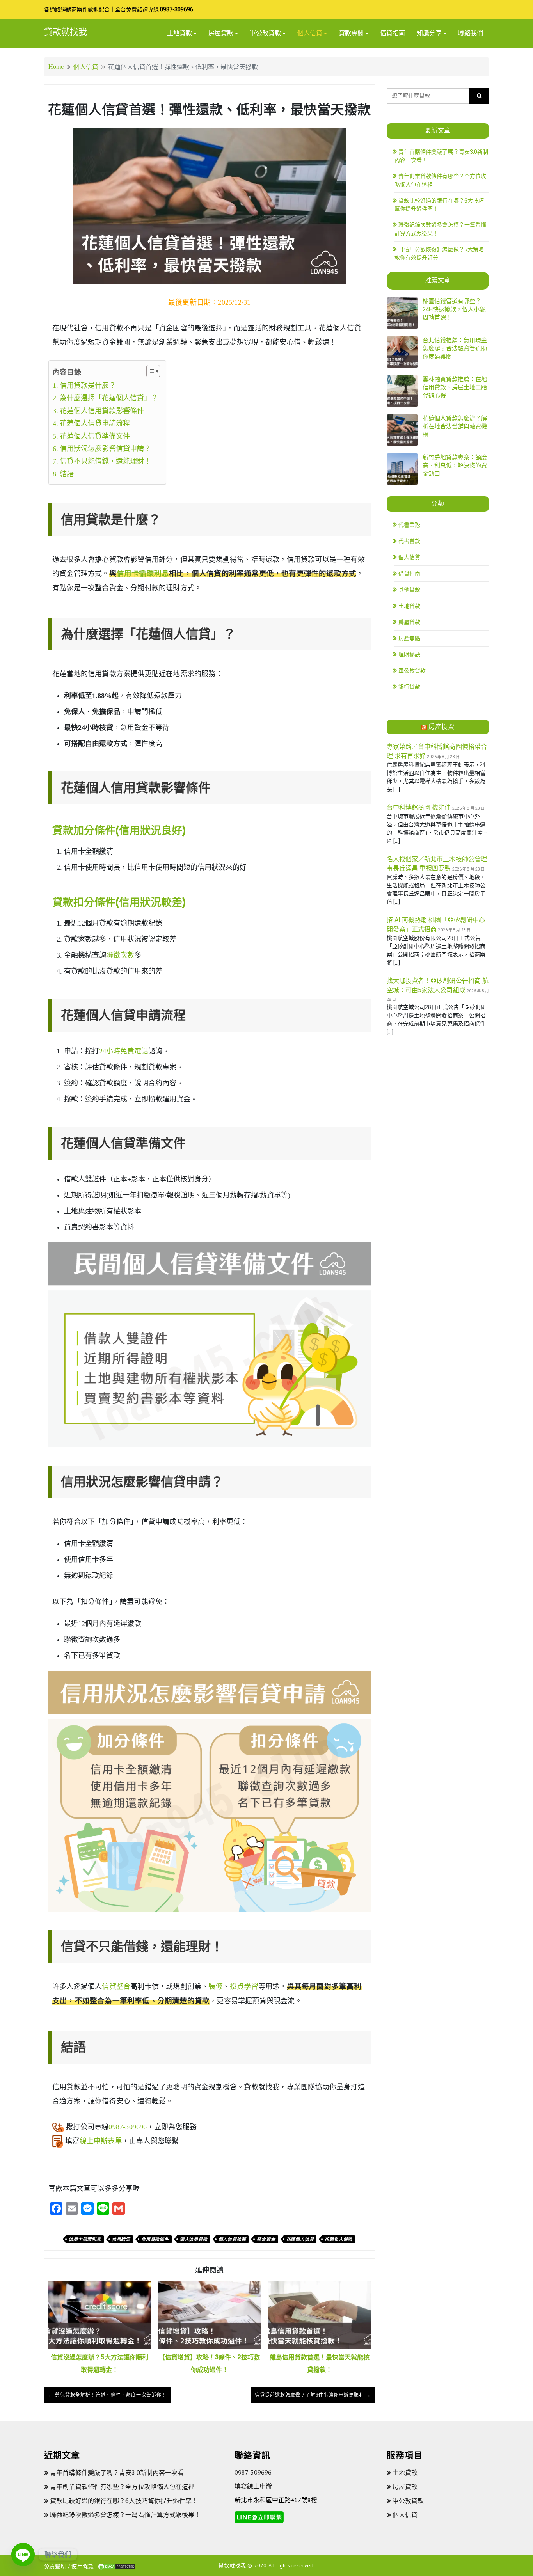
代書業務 (409, 525)
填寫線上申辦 (253, 2486)
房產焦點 (409, 638)
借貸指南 (393, 33)
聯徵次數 (120, 955)
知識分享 (429, 33)
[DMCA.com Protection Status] (117, 2566)
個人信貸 (310, 33)
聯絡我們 (471, 33)
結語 (67, 474)
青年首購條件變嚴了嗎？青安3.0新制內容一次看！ (120, 2473)
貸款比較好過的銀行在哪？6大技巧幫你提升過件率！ (124, 2501)
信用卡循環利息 (143, 574)
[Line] (23, 2555)
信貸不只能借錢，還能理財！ (105, 461)
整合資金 (266, 2239)
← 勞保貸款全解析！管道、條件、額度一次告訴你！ (107, 2395)
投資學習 (244, 1986)
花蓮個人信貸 (300, 2239)
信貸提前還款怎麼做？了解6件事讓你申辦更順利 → (313, 2395)
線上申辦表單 (101, 2141)
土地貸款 (179, 33)
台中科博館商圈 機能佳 (419, 807)
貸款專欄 (351, 33)
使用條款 (83, 2566)
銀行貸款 (409, 687)
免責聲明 (55, 2566)
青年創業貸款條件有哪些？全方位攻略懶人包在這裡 (122, 2487)
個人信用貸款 (194, 2239)
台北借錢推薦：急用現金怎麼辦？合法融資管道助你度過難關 (455, 348)
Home (56, 67)
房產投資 (441, 727)
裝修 (215, 1986)
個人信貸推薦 (232, 2239)
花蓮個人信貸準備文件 (95, 436)
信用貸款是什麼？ (88, 386)
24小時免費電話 (124, 1051)
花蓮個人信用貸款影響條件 (102, 411)
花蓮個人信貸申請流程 (95, 423)
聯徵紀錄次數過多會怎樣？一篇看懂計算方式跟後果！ (125, 2515)
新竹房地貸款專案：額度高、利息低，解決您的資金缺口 (455, 465)
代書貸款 (409, 541)
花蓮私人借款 (338, 2239)
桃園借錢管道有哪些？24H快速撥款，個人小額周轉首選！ (454, 309)
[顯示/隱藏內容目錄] (149, 371)
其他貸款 (409, 590)
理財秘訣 (409, 654)
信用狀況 (121, 2239)
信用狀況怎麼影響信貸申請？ (105, 449)
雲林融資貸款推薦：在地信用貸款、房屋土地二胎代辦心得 (455, 387)
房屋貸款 (221, 33)
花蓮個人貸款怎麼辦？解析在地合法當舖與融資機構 (455, 426)
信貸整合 (116, 1986)
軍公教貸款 (265, 33)
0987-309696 (177, 9)
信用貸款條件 (155, 2239)
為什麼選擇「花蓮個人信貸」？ (109, 398)
